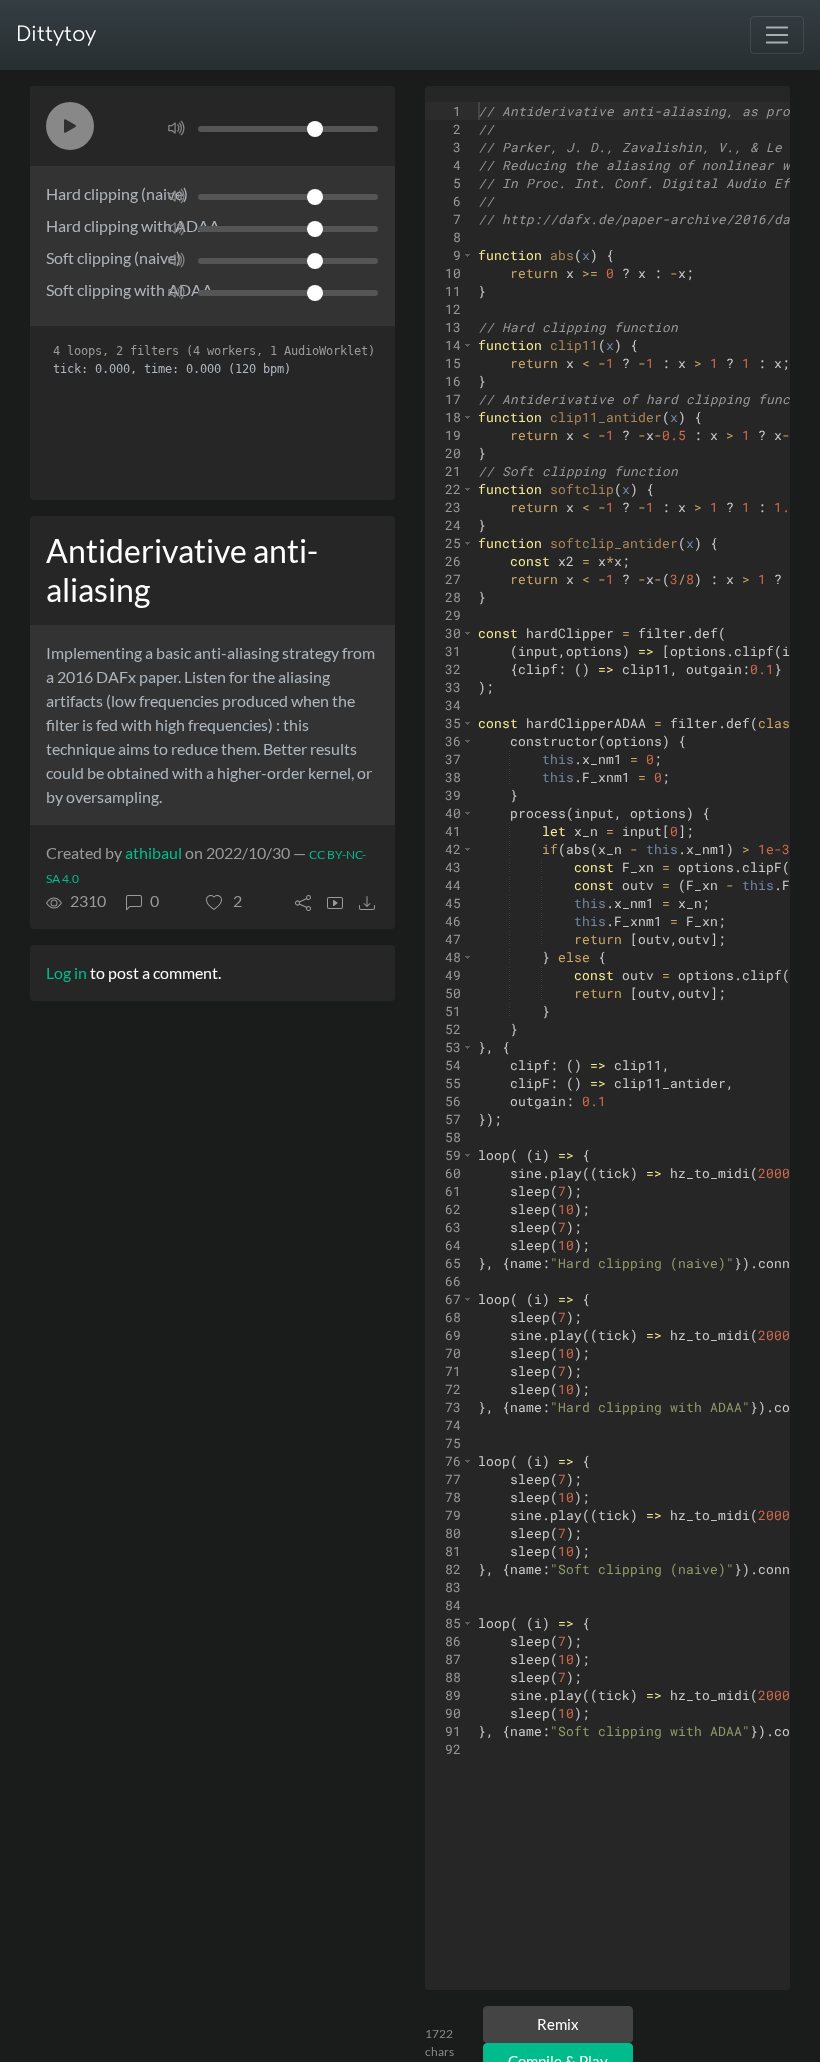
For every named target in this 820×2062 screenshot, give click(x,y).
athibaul (153, 852)
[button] (70, 126)
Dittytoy (56, 34)
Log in (66, 972)
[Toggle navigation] (777, 35)
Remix (558, 2024)
